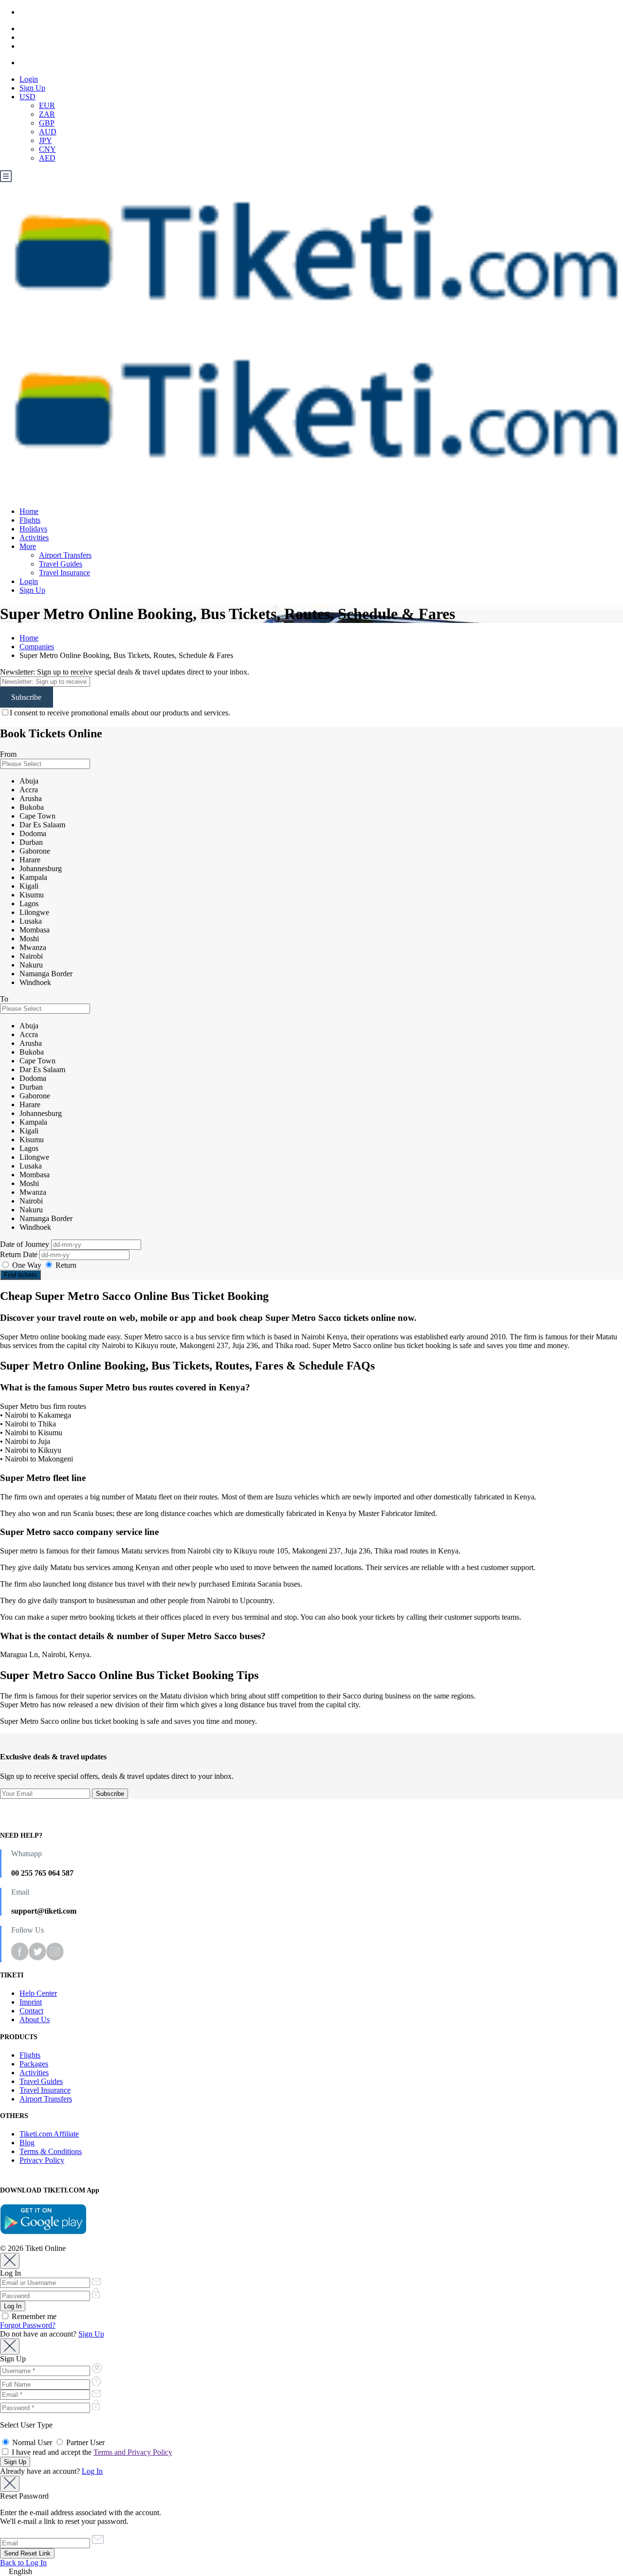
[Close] (10, 2261)
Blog (27, 2143)
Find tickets (20, 1275)
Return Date (20, 1254)
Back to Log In (23, 2563)
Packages (34, 2064)
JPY (46, 140)
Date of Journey (26, 1244)
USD (27, 97)
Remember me (33, 2316)
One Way (27, 1265)
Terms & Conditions (51, 2151)
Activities (34, 538)
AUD (48, 132)
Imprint (31, 2002)
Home (29, 511)
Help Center (38, 1993)
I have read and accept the (91, 2452)
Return (65, 1265)
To (4, 999)
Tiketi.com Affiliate (49, 2134)
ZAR (47, 114)
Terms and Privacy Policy (133, 2452)
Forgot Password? (28, 2325)
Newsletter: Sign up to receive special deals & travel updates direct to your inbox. (125, 672)
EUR (47, 105)
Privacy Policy (42, 2160)
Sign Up (32, 88)
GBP (47, 123)
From (8, 754)
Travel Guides (61, 564)
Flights (30, 520)
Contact (31, 2011)
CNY (47, 149)
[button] (311, 2572)
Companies (37, 647)
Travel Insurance (64, 573)
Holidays (33, 529)
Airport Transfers (65, 555)
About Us (35, 2019)
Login (29, 79)
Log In (92, 2471)
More (28, 546)
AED (47, 158)
